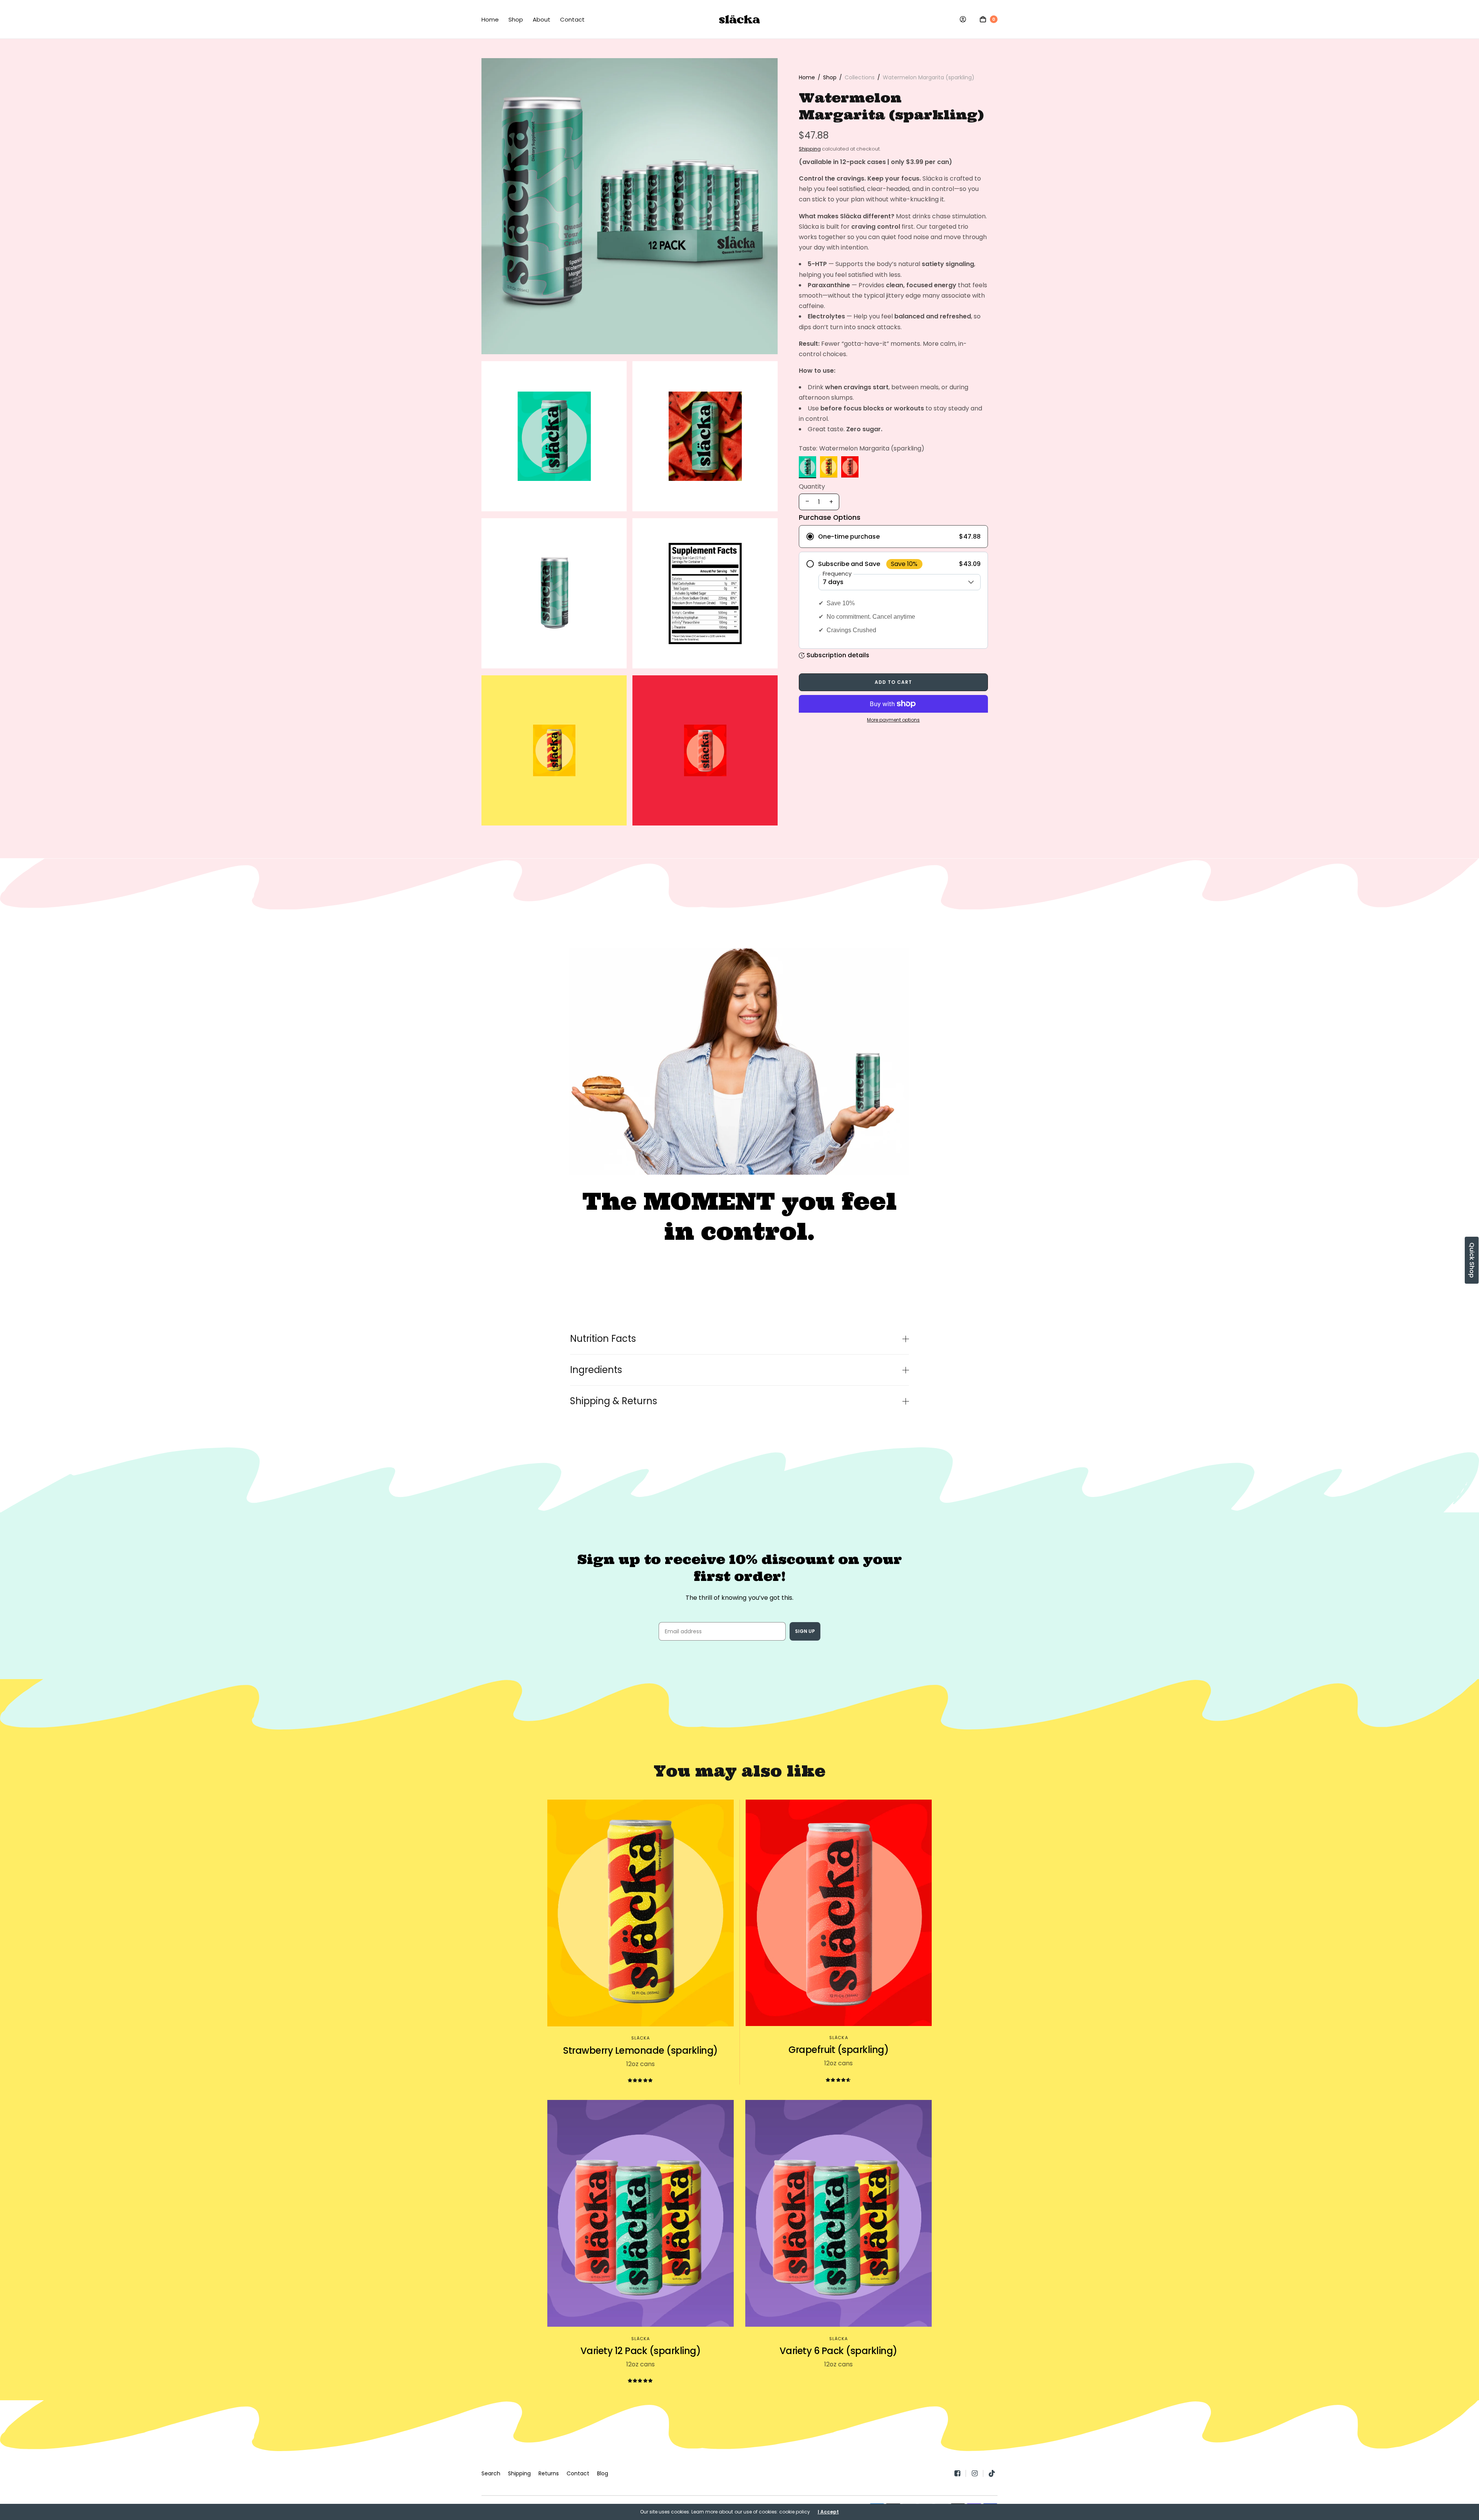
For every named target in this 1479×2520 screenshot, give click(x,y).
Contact (572, 19)
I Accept (828, 2512)
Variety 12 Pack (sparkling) (641, 2351)
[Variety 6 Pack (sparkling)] (838, 2214)
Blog (603, 2473)
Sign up (805, 1631)
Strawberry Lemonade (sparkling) (641, 2050)
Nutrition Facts (603, 1339)
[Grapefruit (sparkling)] (839, 1913)
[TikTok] (992, 2473)
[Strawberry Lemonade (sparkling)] (641, 1913)
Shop (516, 19)
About (542, 19)
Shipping (810, 149)
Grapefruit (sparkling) (838, 2050)
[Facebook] (960, 2473)
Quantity (812, 487)
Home (490, 19)
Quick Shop (1472, 1260)
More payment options (893, 720)
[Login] (963, 19)
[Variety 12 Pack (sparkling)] (641, 2214)
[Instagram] (977, 2473)
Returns (549, 2473)
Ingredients (596, 1370)
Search (491, 2473)
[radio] (893, 537)
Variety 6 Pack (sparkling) (838, 2351)
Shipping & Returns (614, 1401)
